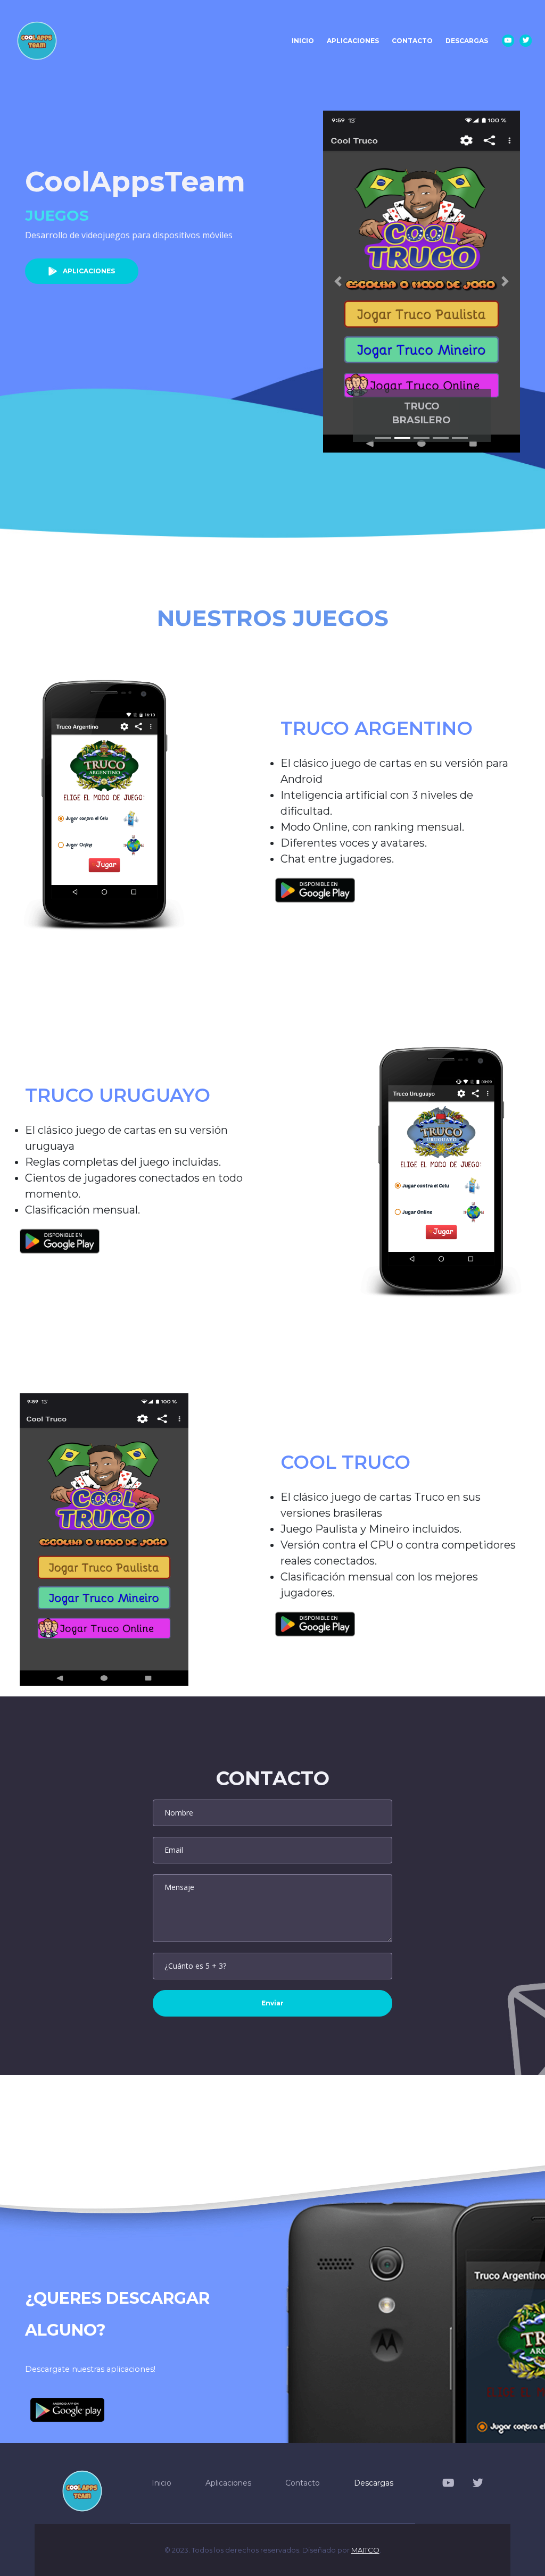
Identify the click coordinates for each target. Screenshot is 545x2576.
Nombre (179, 1813)
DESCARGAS (467, 41)
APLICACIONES (353, 41)
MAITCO (365, 2550)
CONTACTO (412, 41)
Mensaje (179, 1887)
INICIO (306, 40)
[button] (338, 282)
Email (174, 1850)
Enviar (272, 2003)
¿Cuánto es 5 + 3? (195, 1966)
